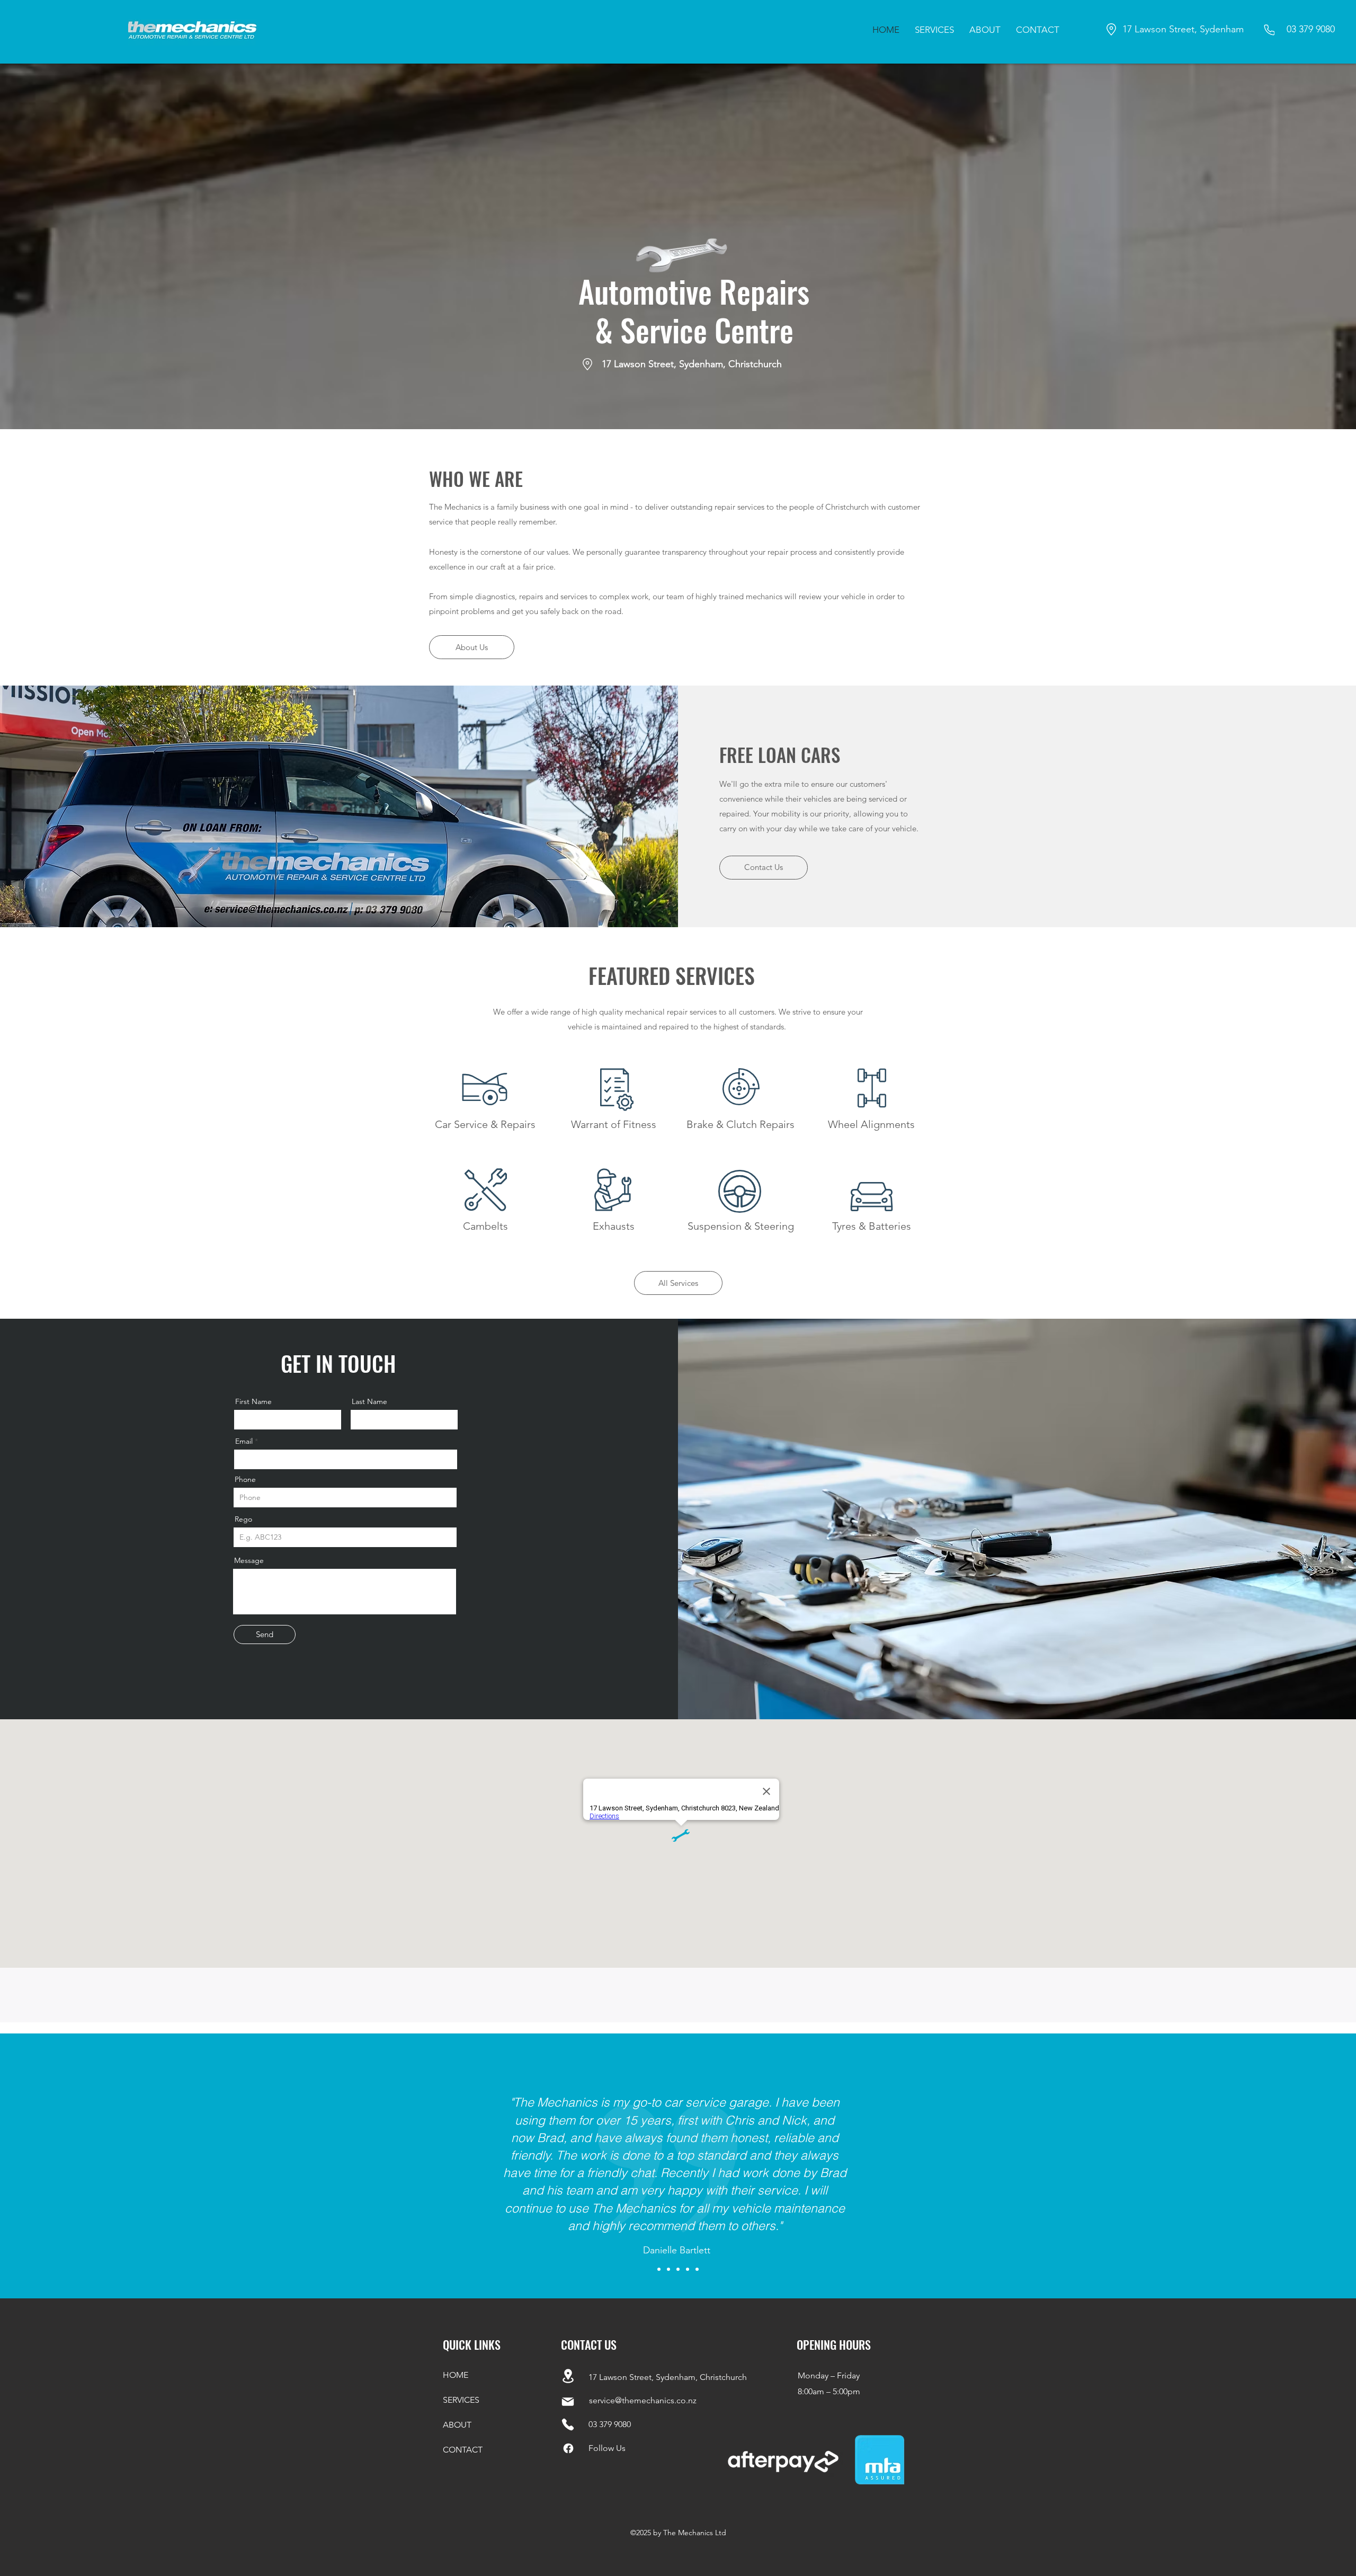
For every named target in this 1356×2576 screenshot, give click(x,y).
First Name (253, 1401)
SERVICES (461, 2400)
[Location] (568, 2376)
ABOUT (457, 2425)
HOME (456, 2375)
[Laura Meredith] (697, 2269)
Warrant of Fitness (614, 1124)
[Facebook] (568, 2448)
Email (244, 1441)
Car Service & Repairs (485, 1124)
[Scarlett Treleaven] (688, 2269)
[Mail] (568, 2402)
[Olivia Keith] (659, 2269)
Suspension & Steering (741, 1226)
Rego (243, 1519)
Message (249, 1560)
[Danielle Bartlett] (668, 2269)
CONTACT (463, 2450)
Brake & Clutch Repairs (741, 1124)
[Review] (678, 2269)
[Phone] (1269, 30)
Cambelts (485, 1226)
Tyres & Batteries (872, 1226)
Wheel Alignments (871, 1124)
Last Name (369, 1401)
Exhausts (614, 1226)
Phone (245, 1479)
